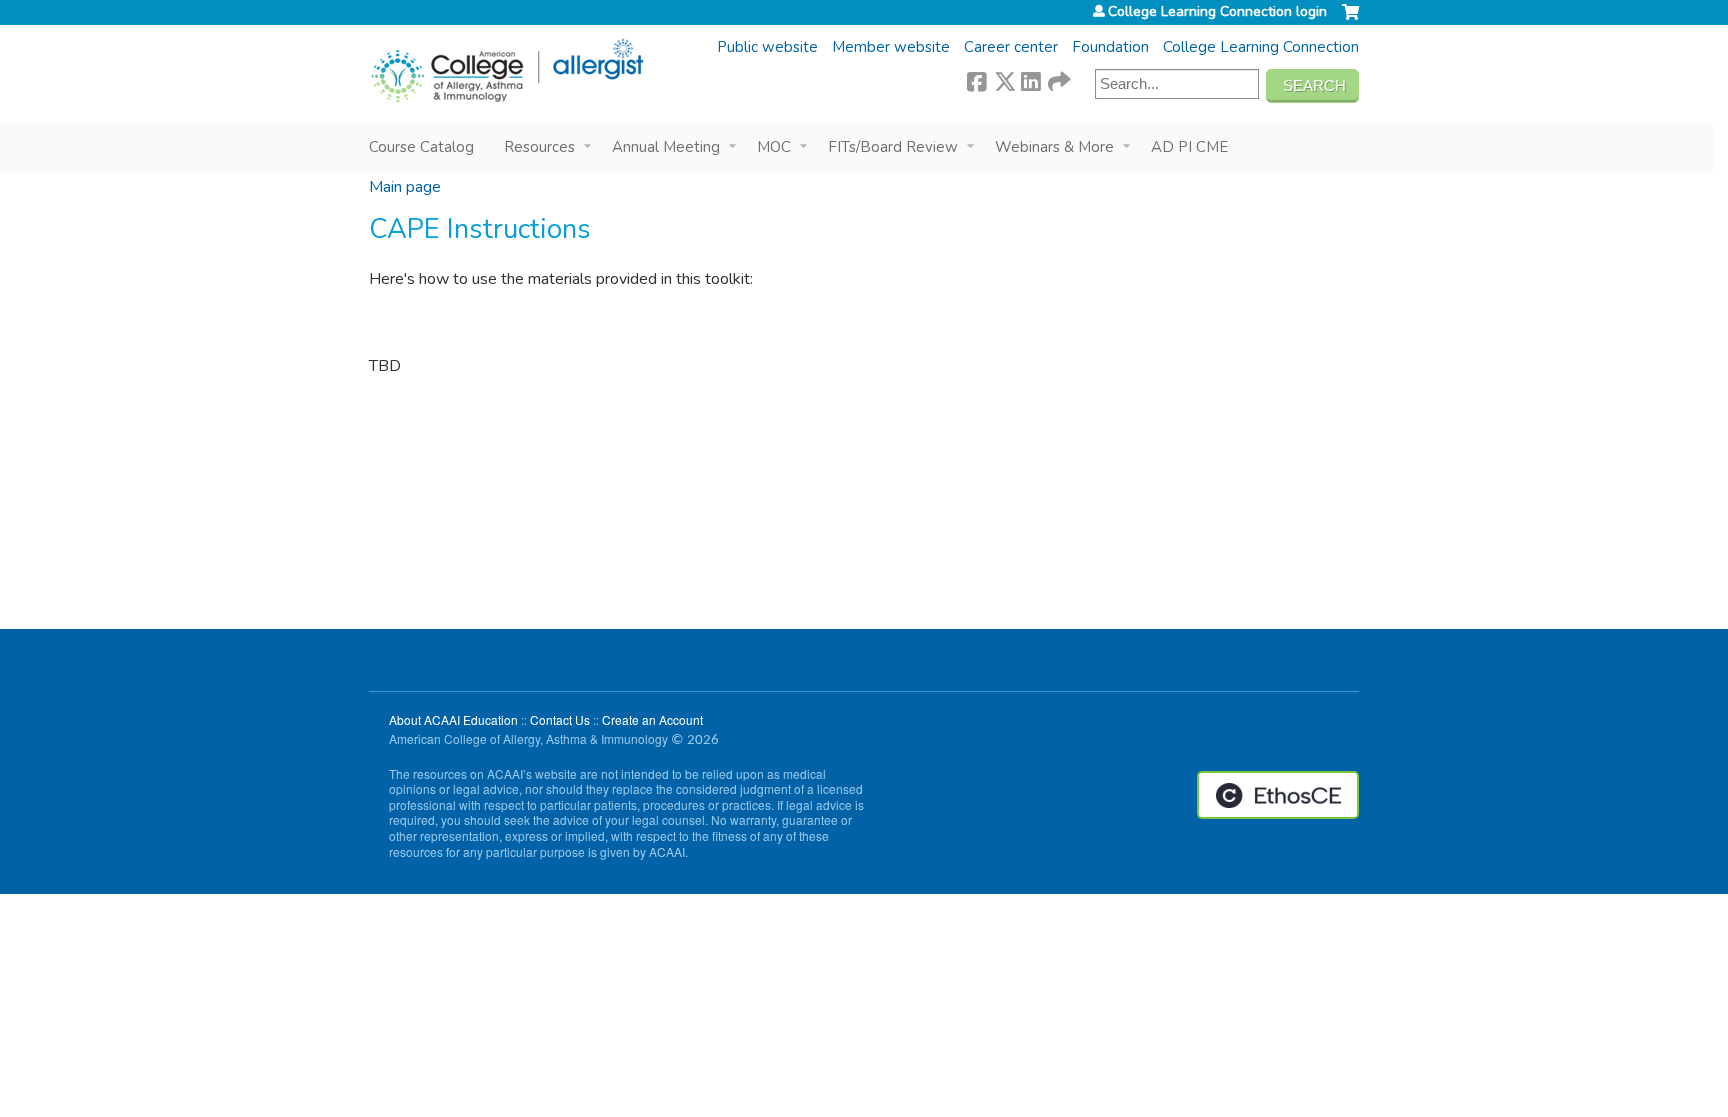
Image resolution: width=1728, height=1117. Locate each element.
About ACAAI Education (453, 719)
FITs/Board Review (893, 147)
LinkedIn (1031, 79)
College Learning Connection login (1217, 12)
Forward (1058, 79)
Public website (767, 47)
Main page (405, 187)
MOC (774, 147)
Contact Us (560, 719)
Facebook (977, 79)
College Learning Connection (1261, 47)
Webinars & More (1054, 147)
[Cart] (1350, 20)
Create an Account (652, 719)
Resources (539, 147)
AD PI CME (1189, 147)
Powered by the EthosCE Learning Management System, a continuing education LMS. (1278, 795)
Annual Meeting (666, 147)
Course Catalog (421, 147)
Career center (1011, 47)
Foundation (1110, 47)
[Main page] (506, 71)
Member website (891, 47)
